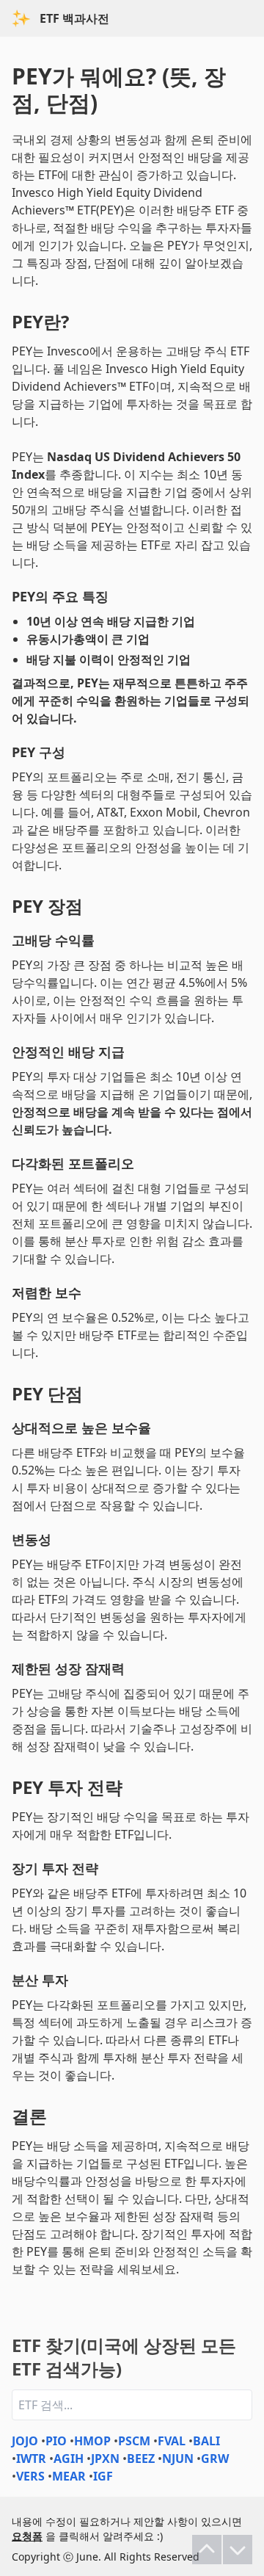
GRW (215, 2459)
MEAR (69, 2476)
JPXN (105, 2459)
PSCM (134, 2441)
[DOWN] (238, 2550)
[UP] (207, 2550)
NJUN (178, 2459)
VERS (30, 2476)
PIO (56, 2441)
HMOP (92, 2441)
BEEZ (141, 2459)
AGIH (69, 2459)
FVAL (172, 2441)
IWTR (31, 2459)
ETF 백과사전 (74, 18)
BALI (206, 2441)
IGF (103, 2476)
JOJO (25, 2441)
